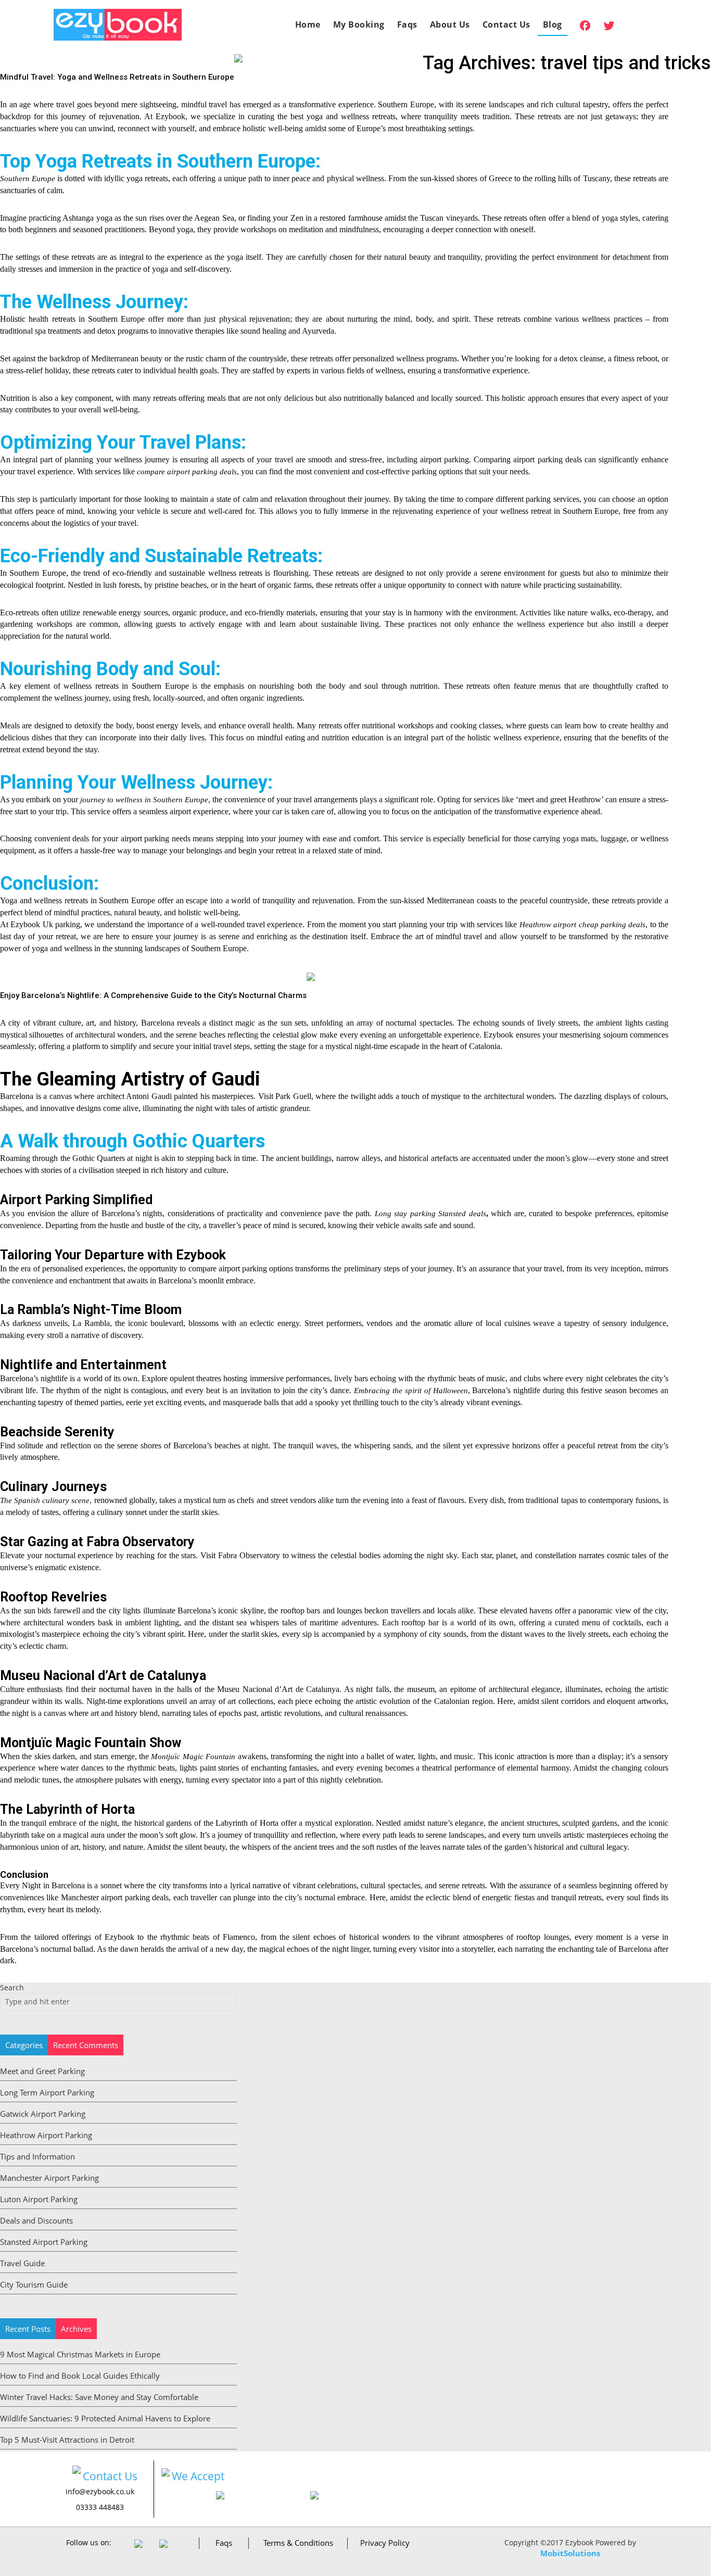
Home (308, 24)
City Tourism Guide (34, 2284)
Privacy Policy (385, 2543)
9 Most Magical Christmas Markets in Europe (80, 2354)
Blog (553, 24)
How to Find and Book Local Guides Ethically (80, 2376)
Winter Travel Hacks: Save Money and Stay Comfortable (99, 2397)
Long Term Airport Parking (47, 2092)
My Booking (359, 24)
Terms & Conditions (298, 2543)
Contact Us (506, 24)
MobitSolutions (570, 2553)
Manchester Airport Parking (49, 2178)
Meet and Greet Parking (42, 2071)
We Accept (198, 2476)
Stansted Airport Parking (44, 2242)
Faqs (407, 24)
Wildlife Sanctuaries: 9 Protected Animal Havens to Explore (105, 2418)
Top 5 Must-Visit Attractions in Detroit (67, 2440)
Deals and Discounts (36, 2220)
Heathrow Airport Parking (46, 2135)
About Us (450, 24)
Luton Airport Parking (39, 2199)
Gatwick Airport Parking (43, 2114)
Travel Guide (22, 2263)
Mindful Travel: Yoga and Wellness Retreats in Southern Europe (117, 77)
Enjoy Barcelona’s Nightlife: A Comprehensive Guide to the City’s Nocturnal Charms (153, 995)
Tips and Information (37, 2156)
